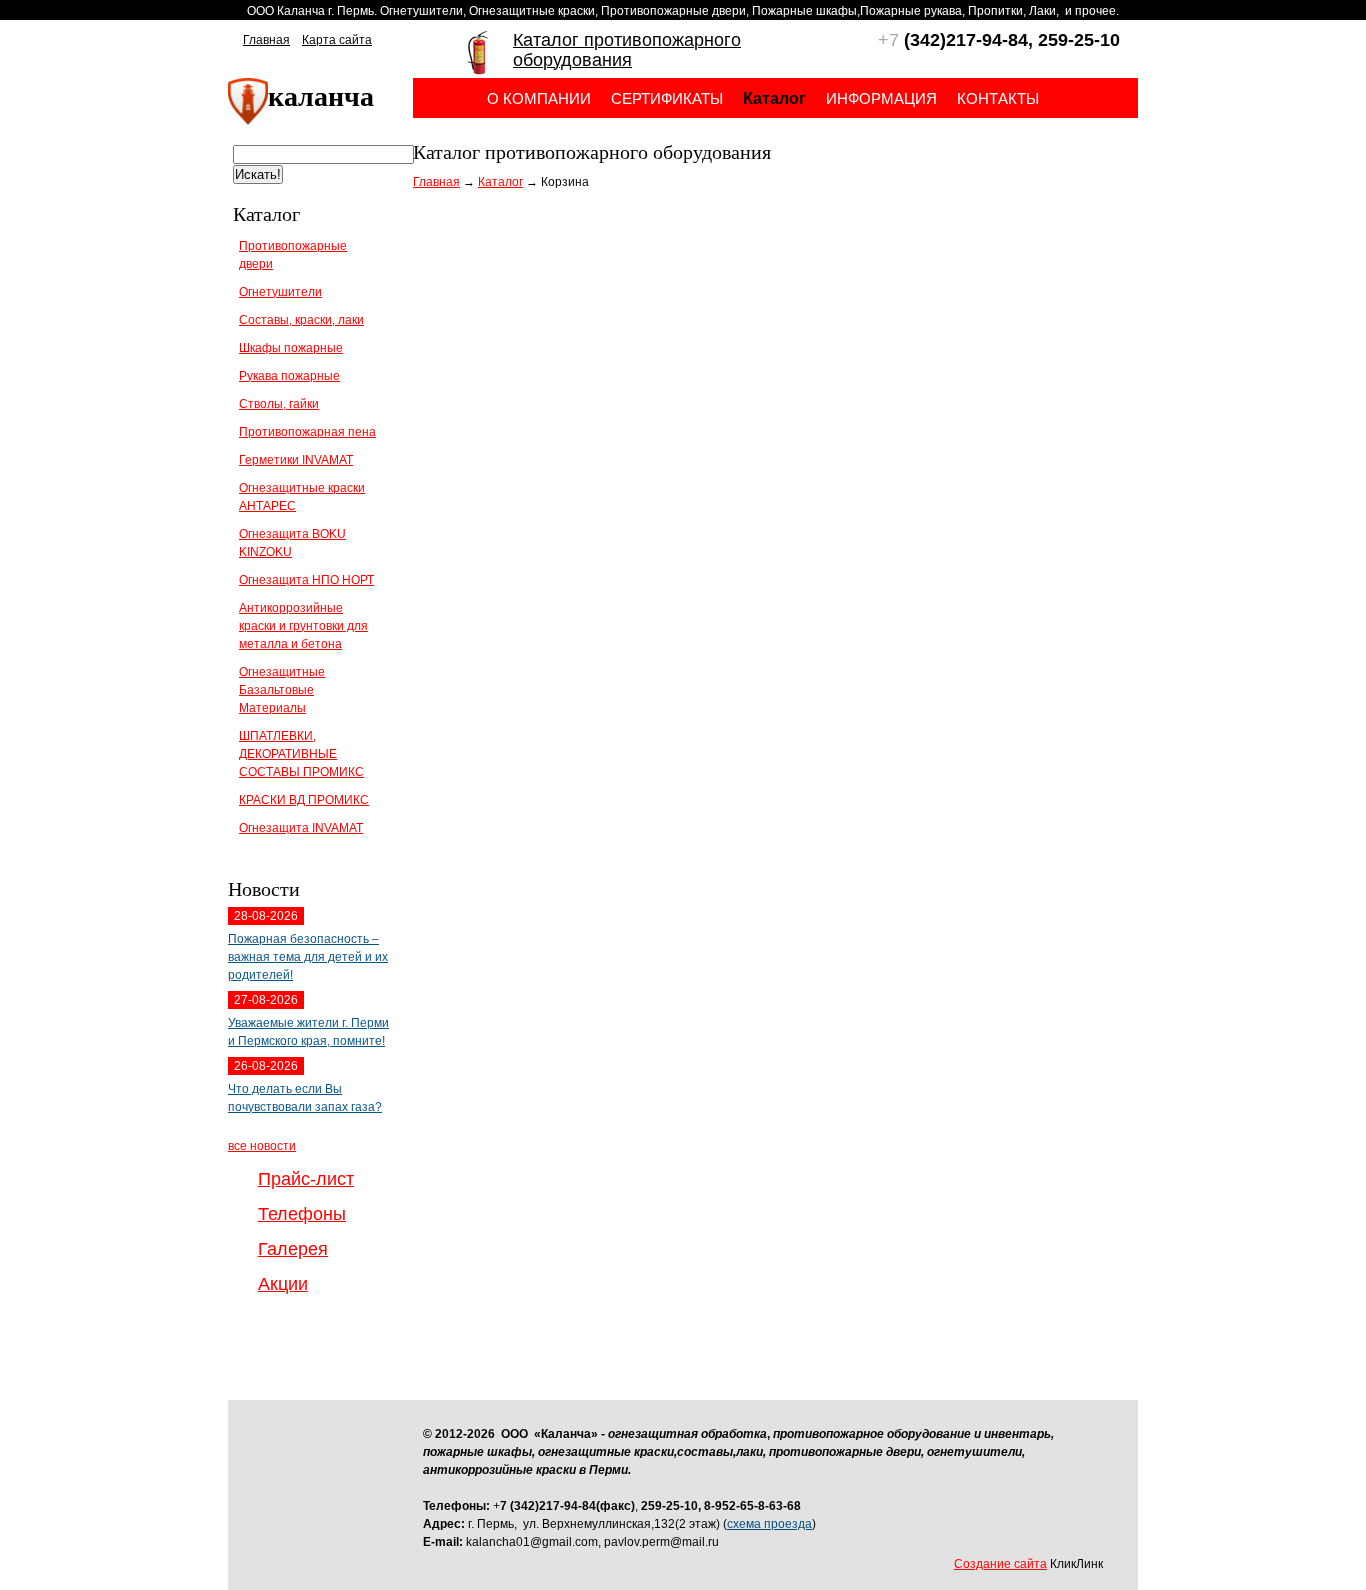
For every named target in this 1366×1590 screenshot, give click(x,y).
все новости (262, 1146)
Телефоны (302, 1214)
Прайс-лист (306, 1179)
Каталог (500, 182)
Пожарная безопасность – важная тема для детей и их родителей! (308, 957)
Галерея (293, 1249)
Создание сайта (1000, 1564)
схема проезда (769, 1524)
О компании (539, 98)
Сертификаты (667, 98)
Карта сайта (337, 40)
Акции (283, 1284)
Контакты (998, 98)
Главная (266, 40)
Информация (881, 98)
